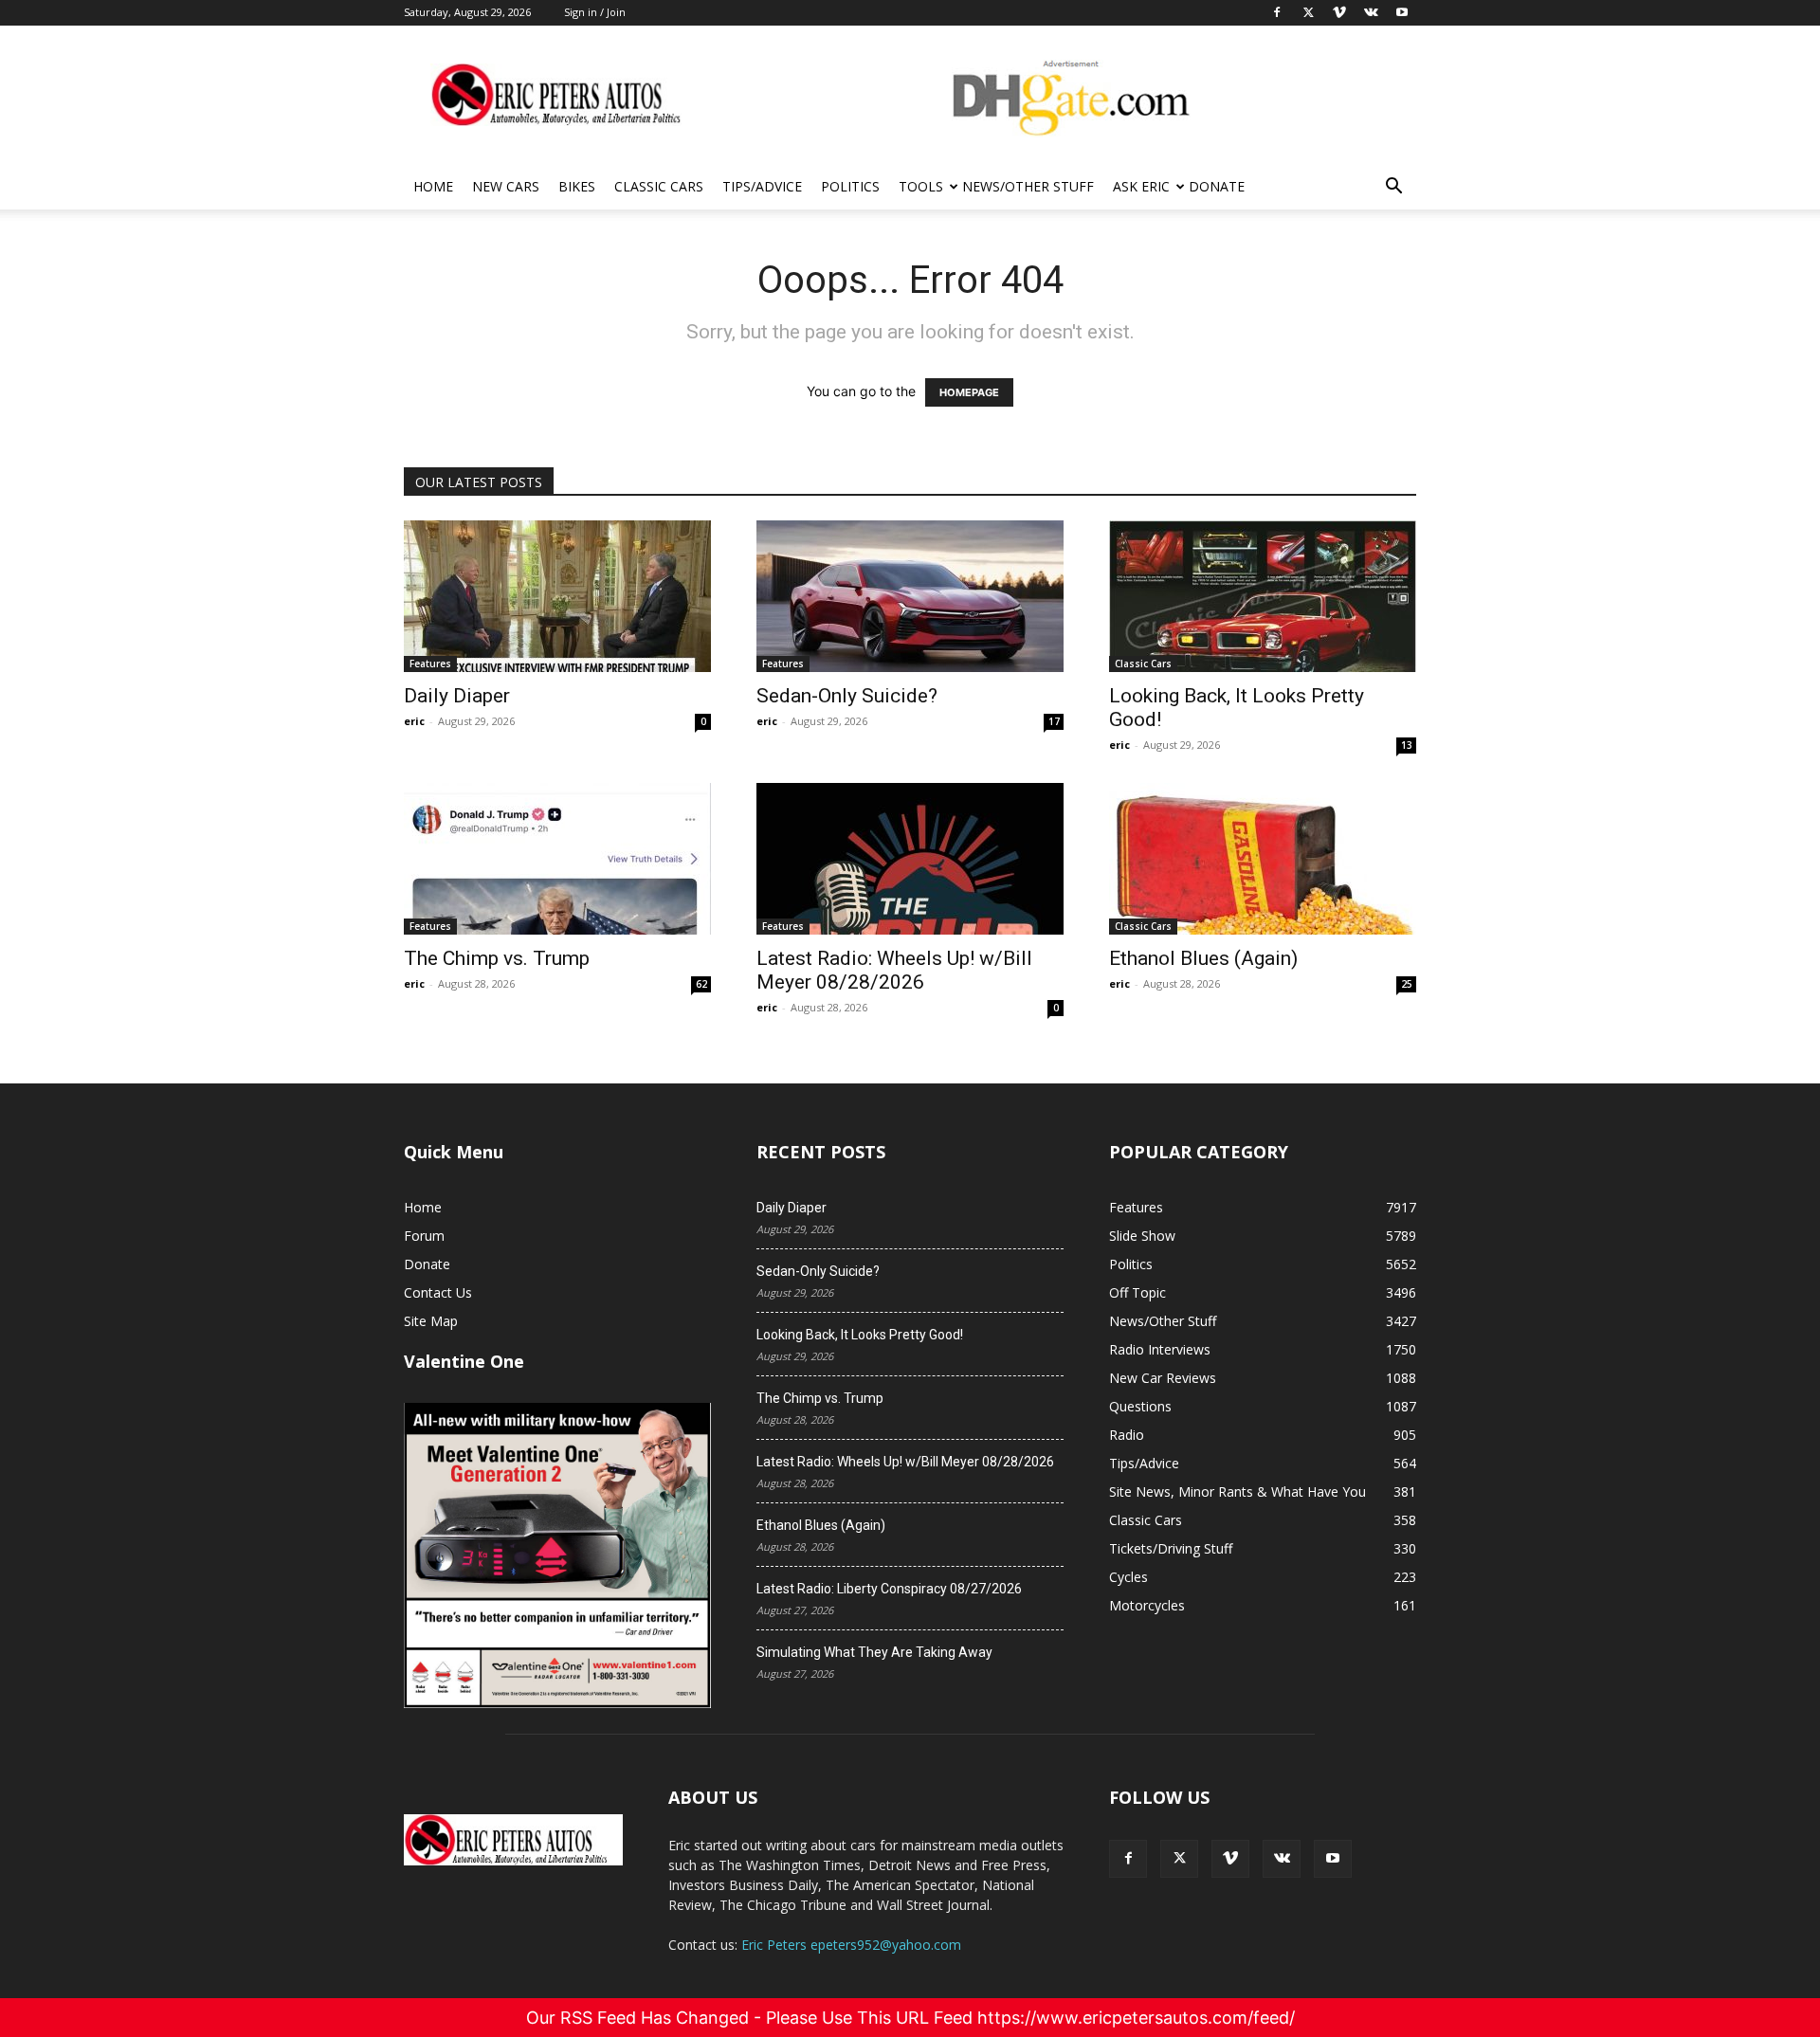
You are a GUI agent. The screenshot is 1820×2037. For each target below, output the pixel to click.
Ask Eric (1141, 186)
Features (430, 664)
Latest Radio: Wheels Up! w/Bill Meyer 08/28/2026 (894, 970)
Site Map (431, 1321)
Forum (424, 1236)
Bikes (577, 186)
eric (414, 721)
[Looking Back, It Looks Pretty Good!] (1263, 596)
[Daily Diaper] (557, 596)
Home (433, 186)
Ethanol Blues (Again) (1203, 958)
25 (1407, 984)
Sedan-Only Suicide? (847, 696)
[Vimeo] (1230, 1859)
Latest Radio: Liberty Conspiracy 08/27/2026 (889, 1589)
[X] (1179, 1859)
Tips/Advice (762, 186)
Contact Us (438, 1292)
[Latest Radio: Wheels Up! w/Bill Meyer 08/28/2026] (910, 859)
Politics (850, 186)
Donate (1217, 186)
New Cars (506, 186)
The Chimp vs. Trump (497, 958)
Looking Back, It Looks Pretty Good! (860, 1335)
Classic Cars (659, 186)
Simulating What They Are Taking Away (874, 1652)
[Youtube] (1333, 1859)
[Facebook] (1128, 1859)
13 (1407, 745)
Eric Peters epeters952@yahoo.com (851, 1945)
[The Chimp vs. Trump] (557, 859)
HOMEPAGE (969, 392)
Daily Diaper (457, 696)
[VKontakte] (1282, 1859)
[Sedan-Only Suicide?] (910, 596)
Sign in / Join (595, 12)
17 (1054, 721)
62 (701, 984)
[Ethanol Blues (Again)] (1263, 859)
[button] (1393, 188)
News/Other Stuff (1028, 186)
